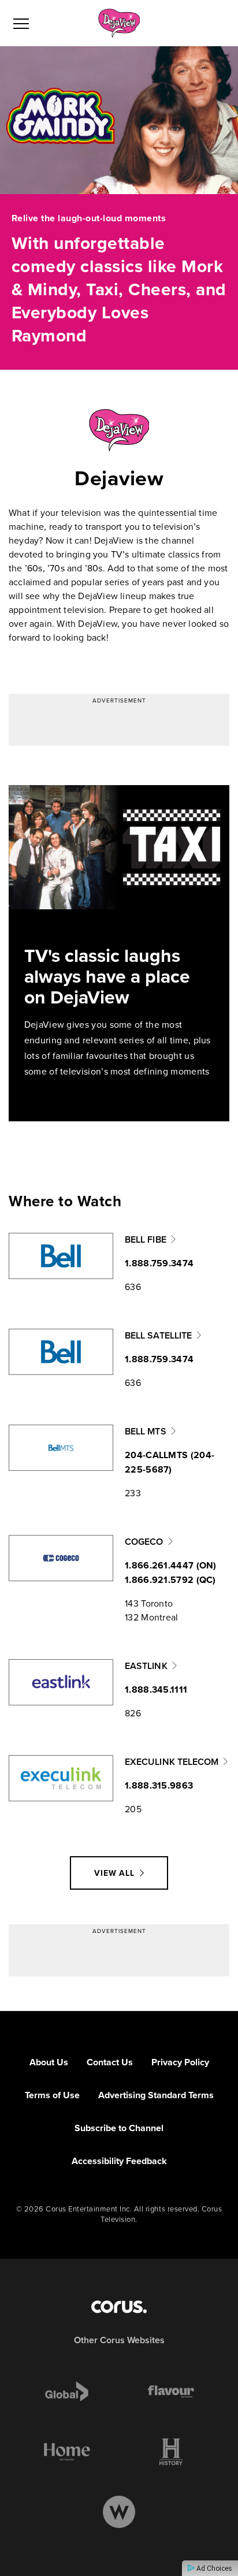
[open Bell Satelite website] (61, 1352)
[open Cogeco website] (61, 1558)
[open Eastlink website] (61, 1682)
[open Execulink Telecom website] (61, 1778)
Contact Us (110, 2062)
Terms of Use (52, 2095)
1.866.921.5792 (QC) (170, 1580)
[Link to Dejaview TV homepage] (119, 23)
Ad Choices (213, 2568)
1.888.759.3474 (159, 1263)
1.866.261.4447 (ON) (171, 1565)
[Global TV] (67, 2392)
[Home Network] (67, 2452)
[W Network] (119, 2512)
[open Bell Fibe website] (61, 1256)
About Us (49, 2062)
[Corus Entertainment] (119, 2307)
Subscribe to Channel (119, 2128)
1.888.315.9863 (159, 1785)
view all (114, 1873)
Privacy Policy (180, 2062)
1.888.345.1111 (156, 1690)
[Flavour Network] (171, 2392)
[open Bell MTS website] (61, 1448)
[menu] (21, 23)
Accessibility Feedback (119, 2161)
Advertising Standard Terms (156, 2095)
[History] (171, 2452)
